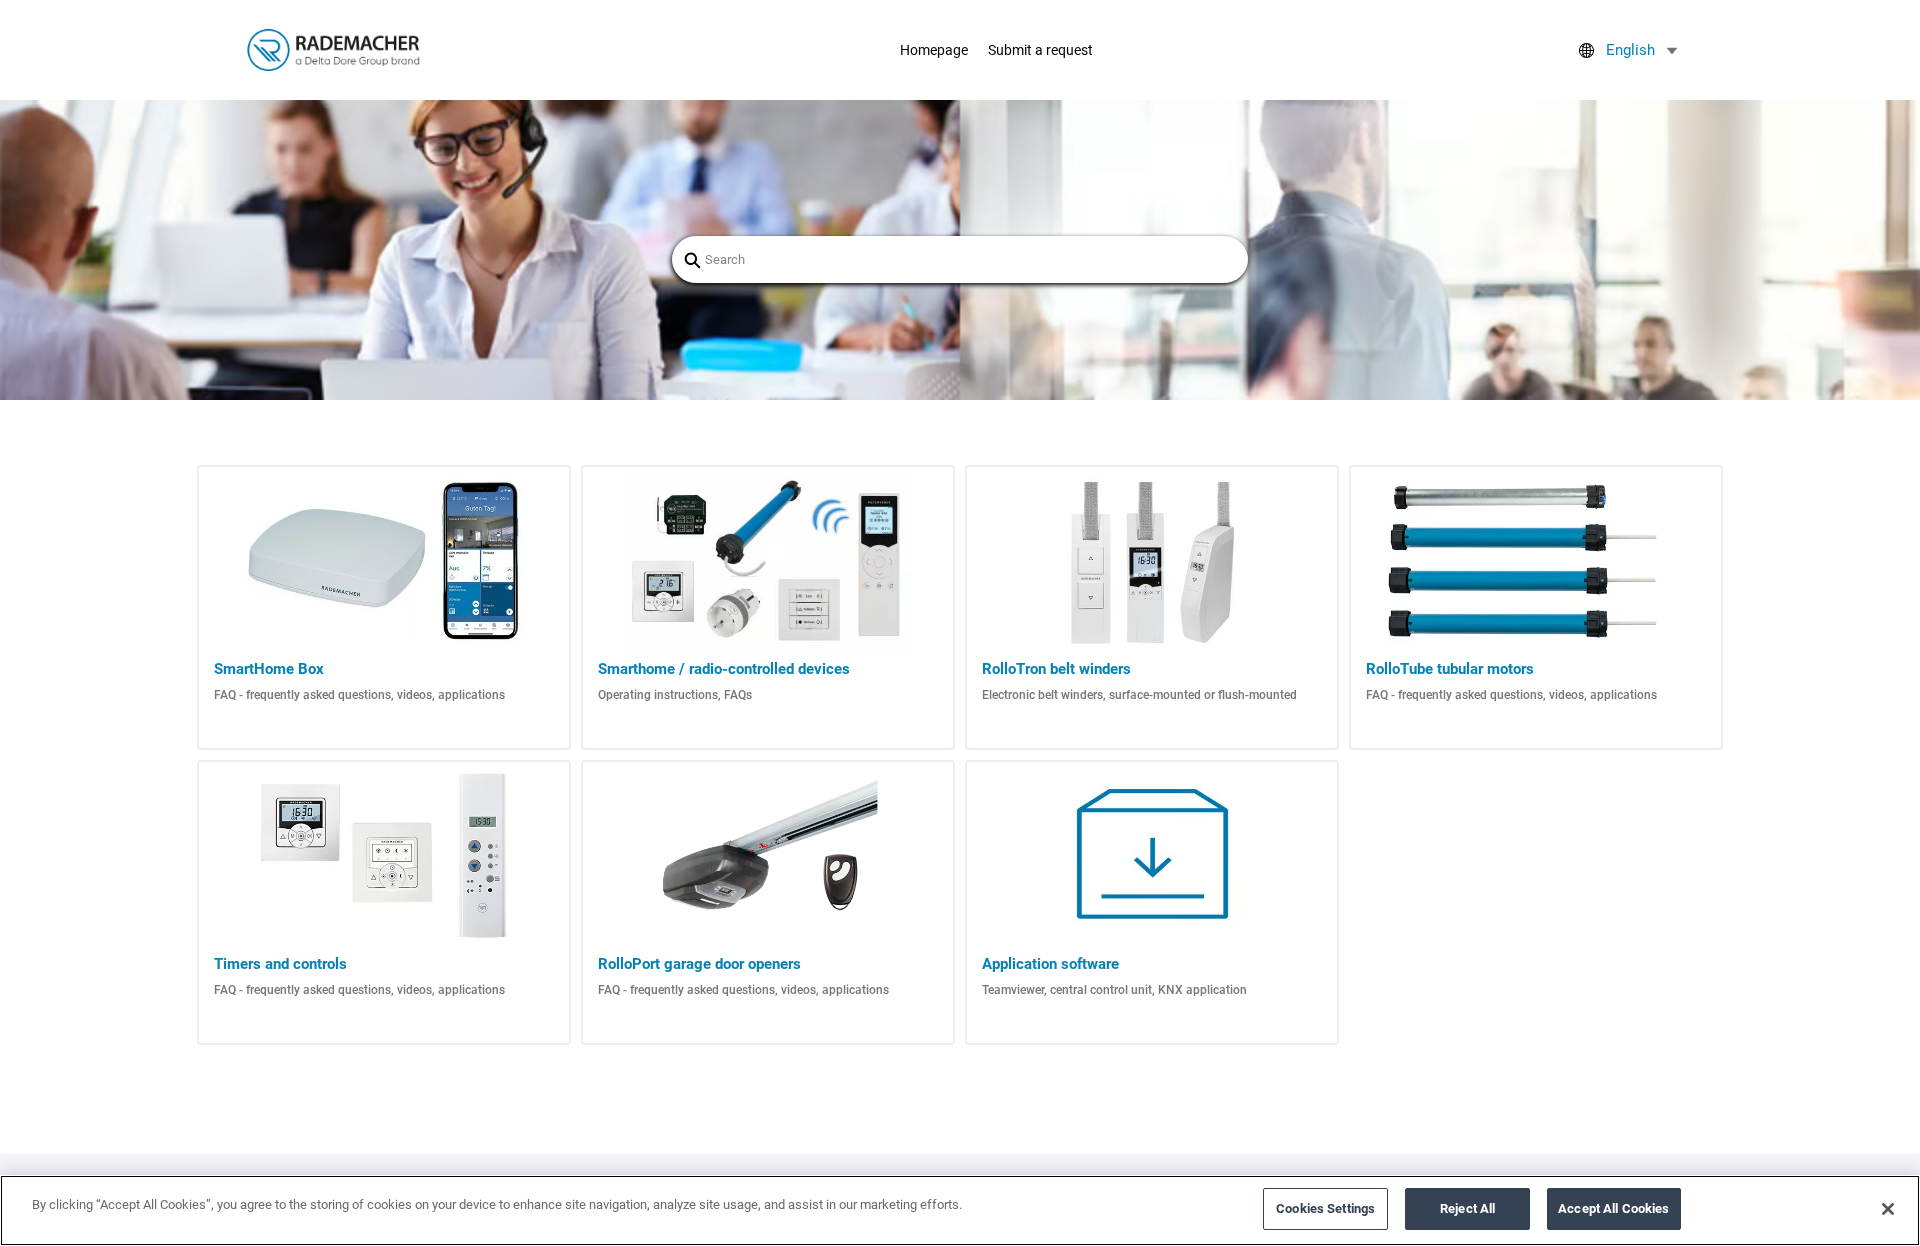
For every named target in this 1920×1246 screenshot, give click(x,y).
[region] (960, 1210)
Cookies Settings (1325, 1208)
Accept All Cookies (1613, 1208)
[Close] (1888, 1209)
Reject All (1467, 1208)
